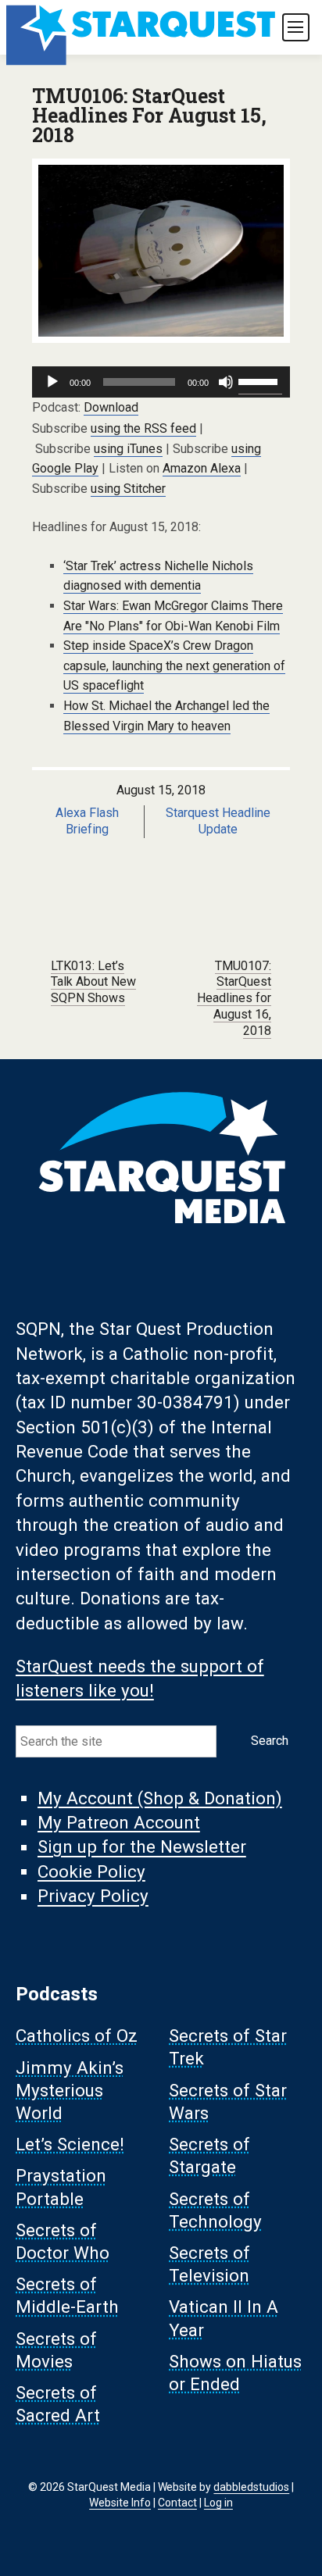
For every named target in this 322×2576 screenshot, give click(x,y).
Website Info (120, 2503)
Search (270, 1741)
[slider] (260, 380)
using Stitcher (128, 489)
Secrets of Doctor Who (63, 2241)
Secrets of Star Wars (228, 2101)
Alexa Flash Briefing (87, 821)
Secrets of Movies (56, 2350)
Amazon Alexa (202, 468)
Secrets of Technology (215, 2210)
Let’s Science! (70, 2145)
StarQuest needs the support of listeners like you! (140, 1678)
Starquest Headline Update (218, 821)
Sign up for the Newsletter (142, 1847)
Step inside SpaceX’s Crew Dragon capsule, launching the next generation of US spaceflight (174, 665)
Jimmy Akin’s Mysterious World (70, 2090)
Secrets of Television (209, 2264)
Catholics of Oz (77, 2036)
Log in (218, 2503)
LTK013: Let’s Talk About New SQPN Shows (93, 982)
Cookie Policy (91, 1871)
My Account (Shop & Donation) (160, 1798)
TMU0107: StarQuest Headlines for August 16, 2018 (234, 998)
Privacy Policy (93, 1896)
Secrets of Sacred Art (58, 2405)
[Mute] (226, 382)
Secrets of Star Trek (228, 2048)
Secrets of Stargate (209, 2156)
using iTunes (128, 449)
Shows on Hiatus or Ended (235, 2373)
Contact (177, 2503)
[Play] (52, 382)
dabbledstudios (251, 2487)
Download (111, 407)
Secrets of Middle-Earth (67, 2296)
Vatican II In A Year (224, 2319)
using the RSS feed (143, 428)
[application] (161, 382)
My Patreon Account (119, 1822)
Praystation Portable (61, 2187)
